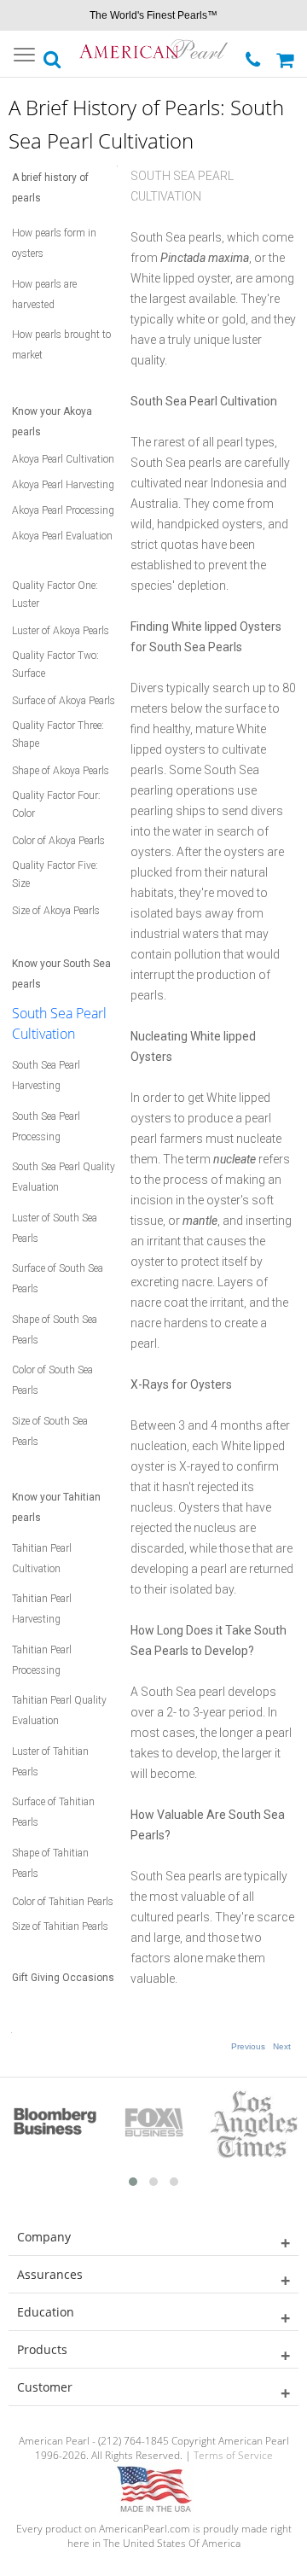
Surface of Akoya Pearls (64, 701)
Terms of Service (233, 2455)
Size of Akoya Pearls (56, 911)
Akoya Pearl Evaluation (62, 536)
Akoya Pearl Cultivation (63, 459)
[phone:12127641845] (255, 55)
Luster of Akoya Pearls (61, 631)
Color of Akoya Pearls (58, 841)
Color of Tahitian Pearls (63, 1902)
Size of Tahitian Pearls (60, 1926)
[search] (53, 55)
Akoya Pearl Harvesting (63, 485)
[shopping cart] (287, 54)
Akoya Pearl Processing (63, 510)
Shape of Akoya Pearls (61, 771)
